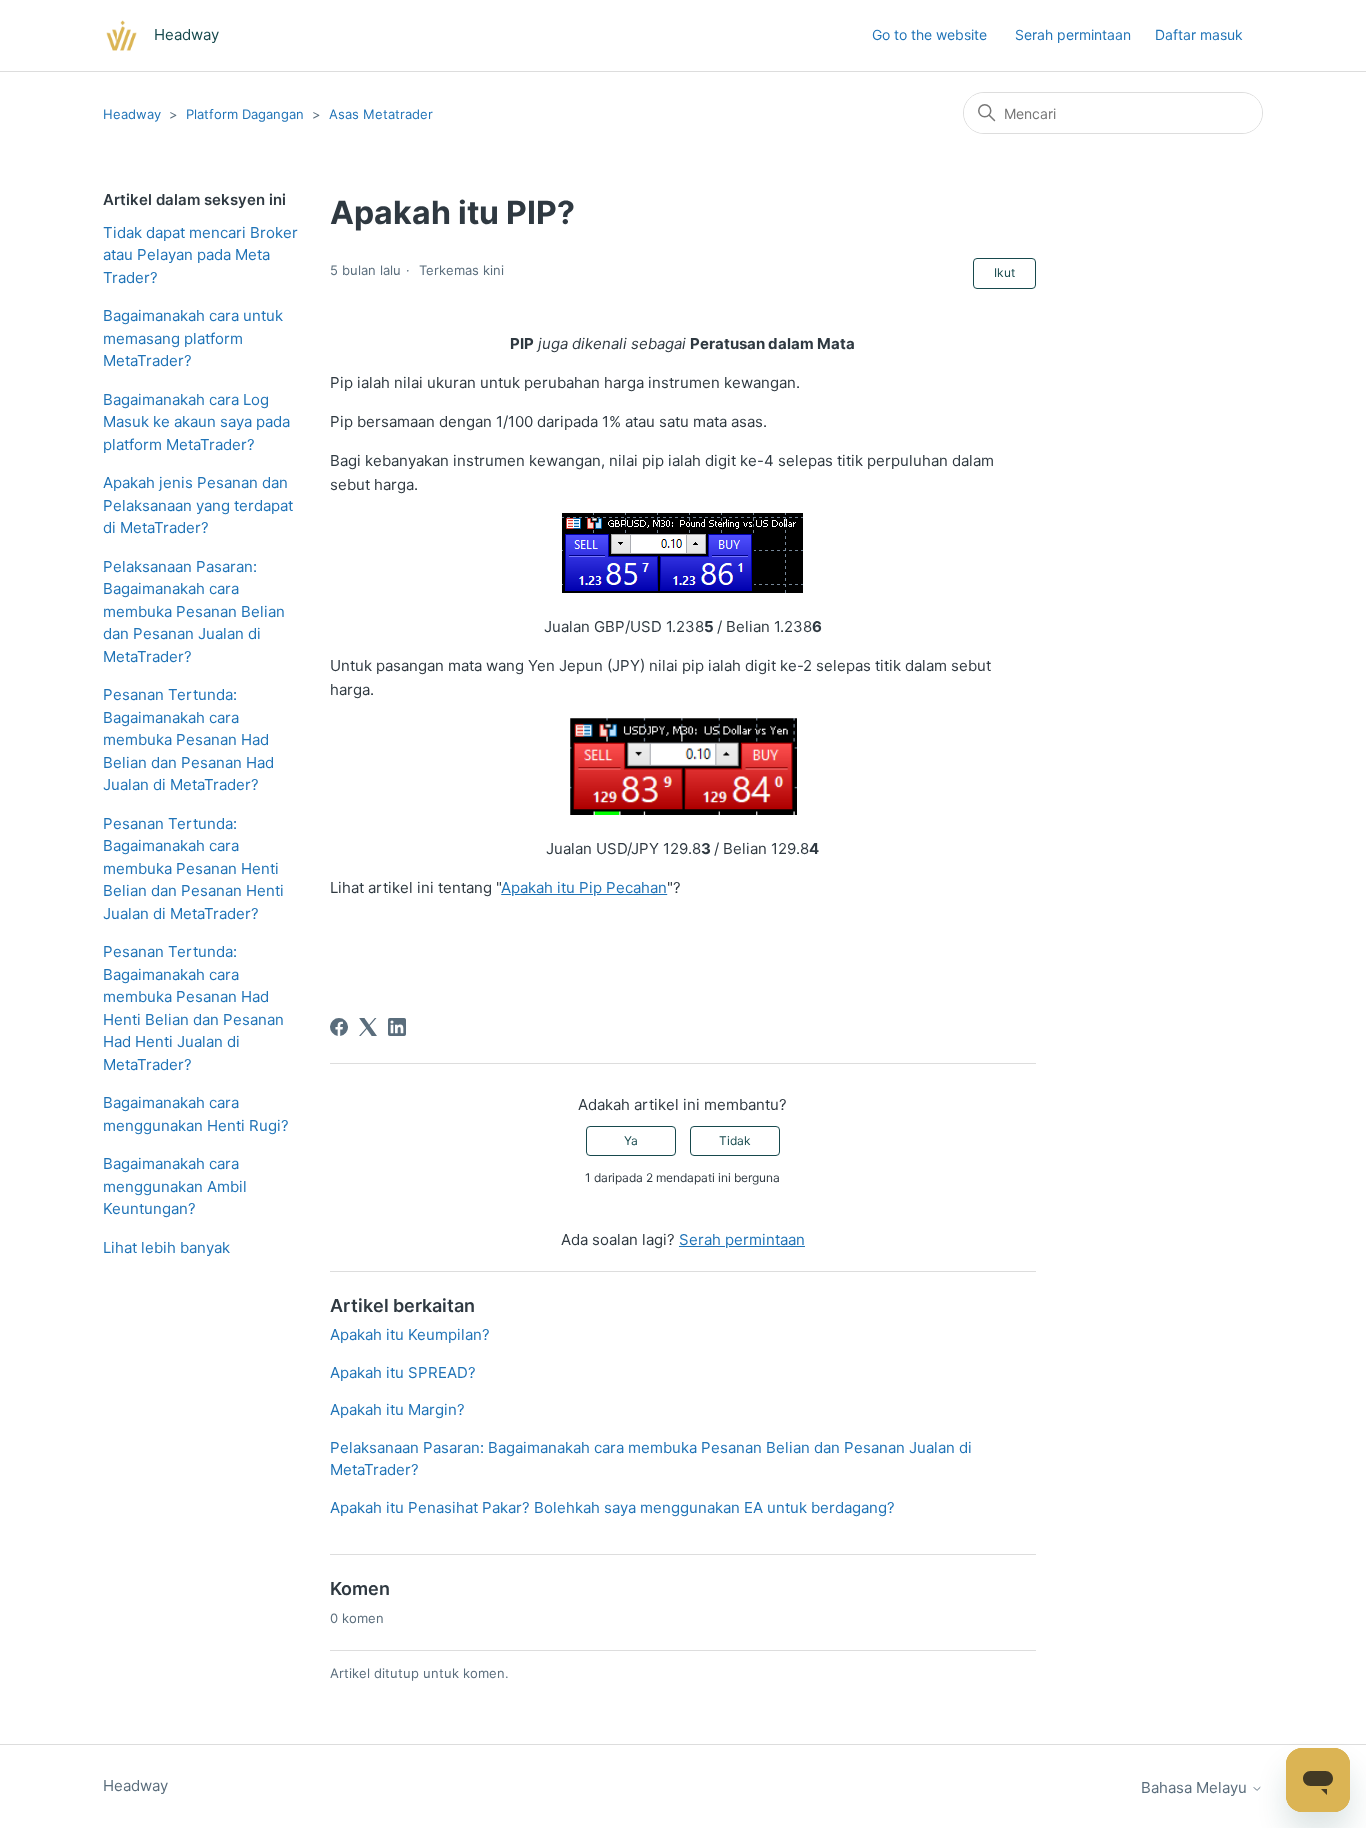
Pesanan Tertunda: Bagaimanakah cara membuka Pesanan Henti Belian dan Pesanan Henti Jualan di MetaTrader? (193, 868)
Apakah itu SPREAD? (403, 1372)
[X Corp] (368, 1027)
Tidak (735, 1140)
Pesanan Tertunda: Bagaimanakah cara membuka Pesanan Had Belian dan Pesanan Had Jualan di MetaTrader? (188, 739)
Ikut (1004, 272)
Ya (631, 1140)
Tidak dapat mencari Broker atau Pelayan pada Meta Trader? (200, 255)
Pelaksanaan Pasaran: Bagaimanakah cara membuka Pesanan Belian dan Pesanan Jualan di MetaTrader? (194, 611)
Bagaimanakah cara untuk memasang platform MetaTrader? (193, 338)
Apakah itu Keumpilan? (410, 1334)
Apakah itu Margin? (397, 1409)
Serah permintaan (1073, 34)
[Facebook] (339, 1027)
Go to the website (929, 34)
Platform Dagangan (245, 114)
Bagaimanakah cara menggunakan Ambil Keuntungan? (175, 1186)
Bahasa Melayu (1196, 1787)
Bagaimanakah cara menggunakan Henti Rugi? (196, 1114)
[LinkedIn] (397, 1027)
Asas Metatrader (381, 114)
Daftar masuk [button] (1199, 34)
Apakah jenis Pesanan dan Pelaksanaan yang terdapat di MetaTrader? (198, 505)
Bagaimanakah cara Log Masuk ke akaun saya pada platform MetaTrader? (196, 422)
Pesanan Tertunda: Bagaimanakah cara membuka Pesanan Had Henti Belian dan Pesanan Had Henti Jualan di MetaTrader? (193, 1008)
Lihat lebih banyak (166, 1247)
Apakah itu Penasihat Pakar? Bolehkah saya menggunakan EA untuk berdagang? (612, 1507)
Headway (132, 114)
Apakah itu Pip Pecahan (584, 887)
